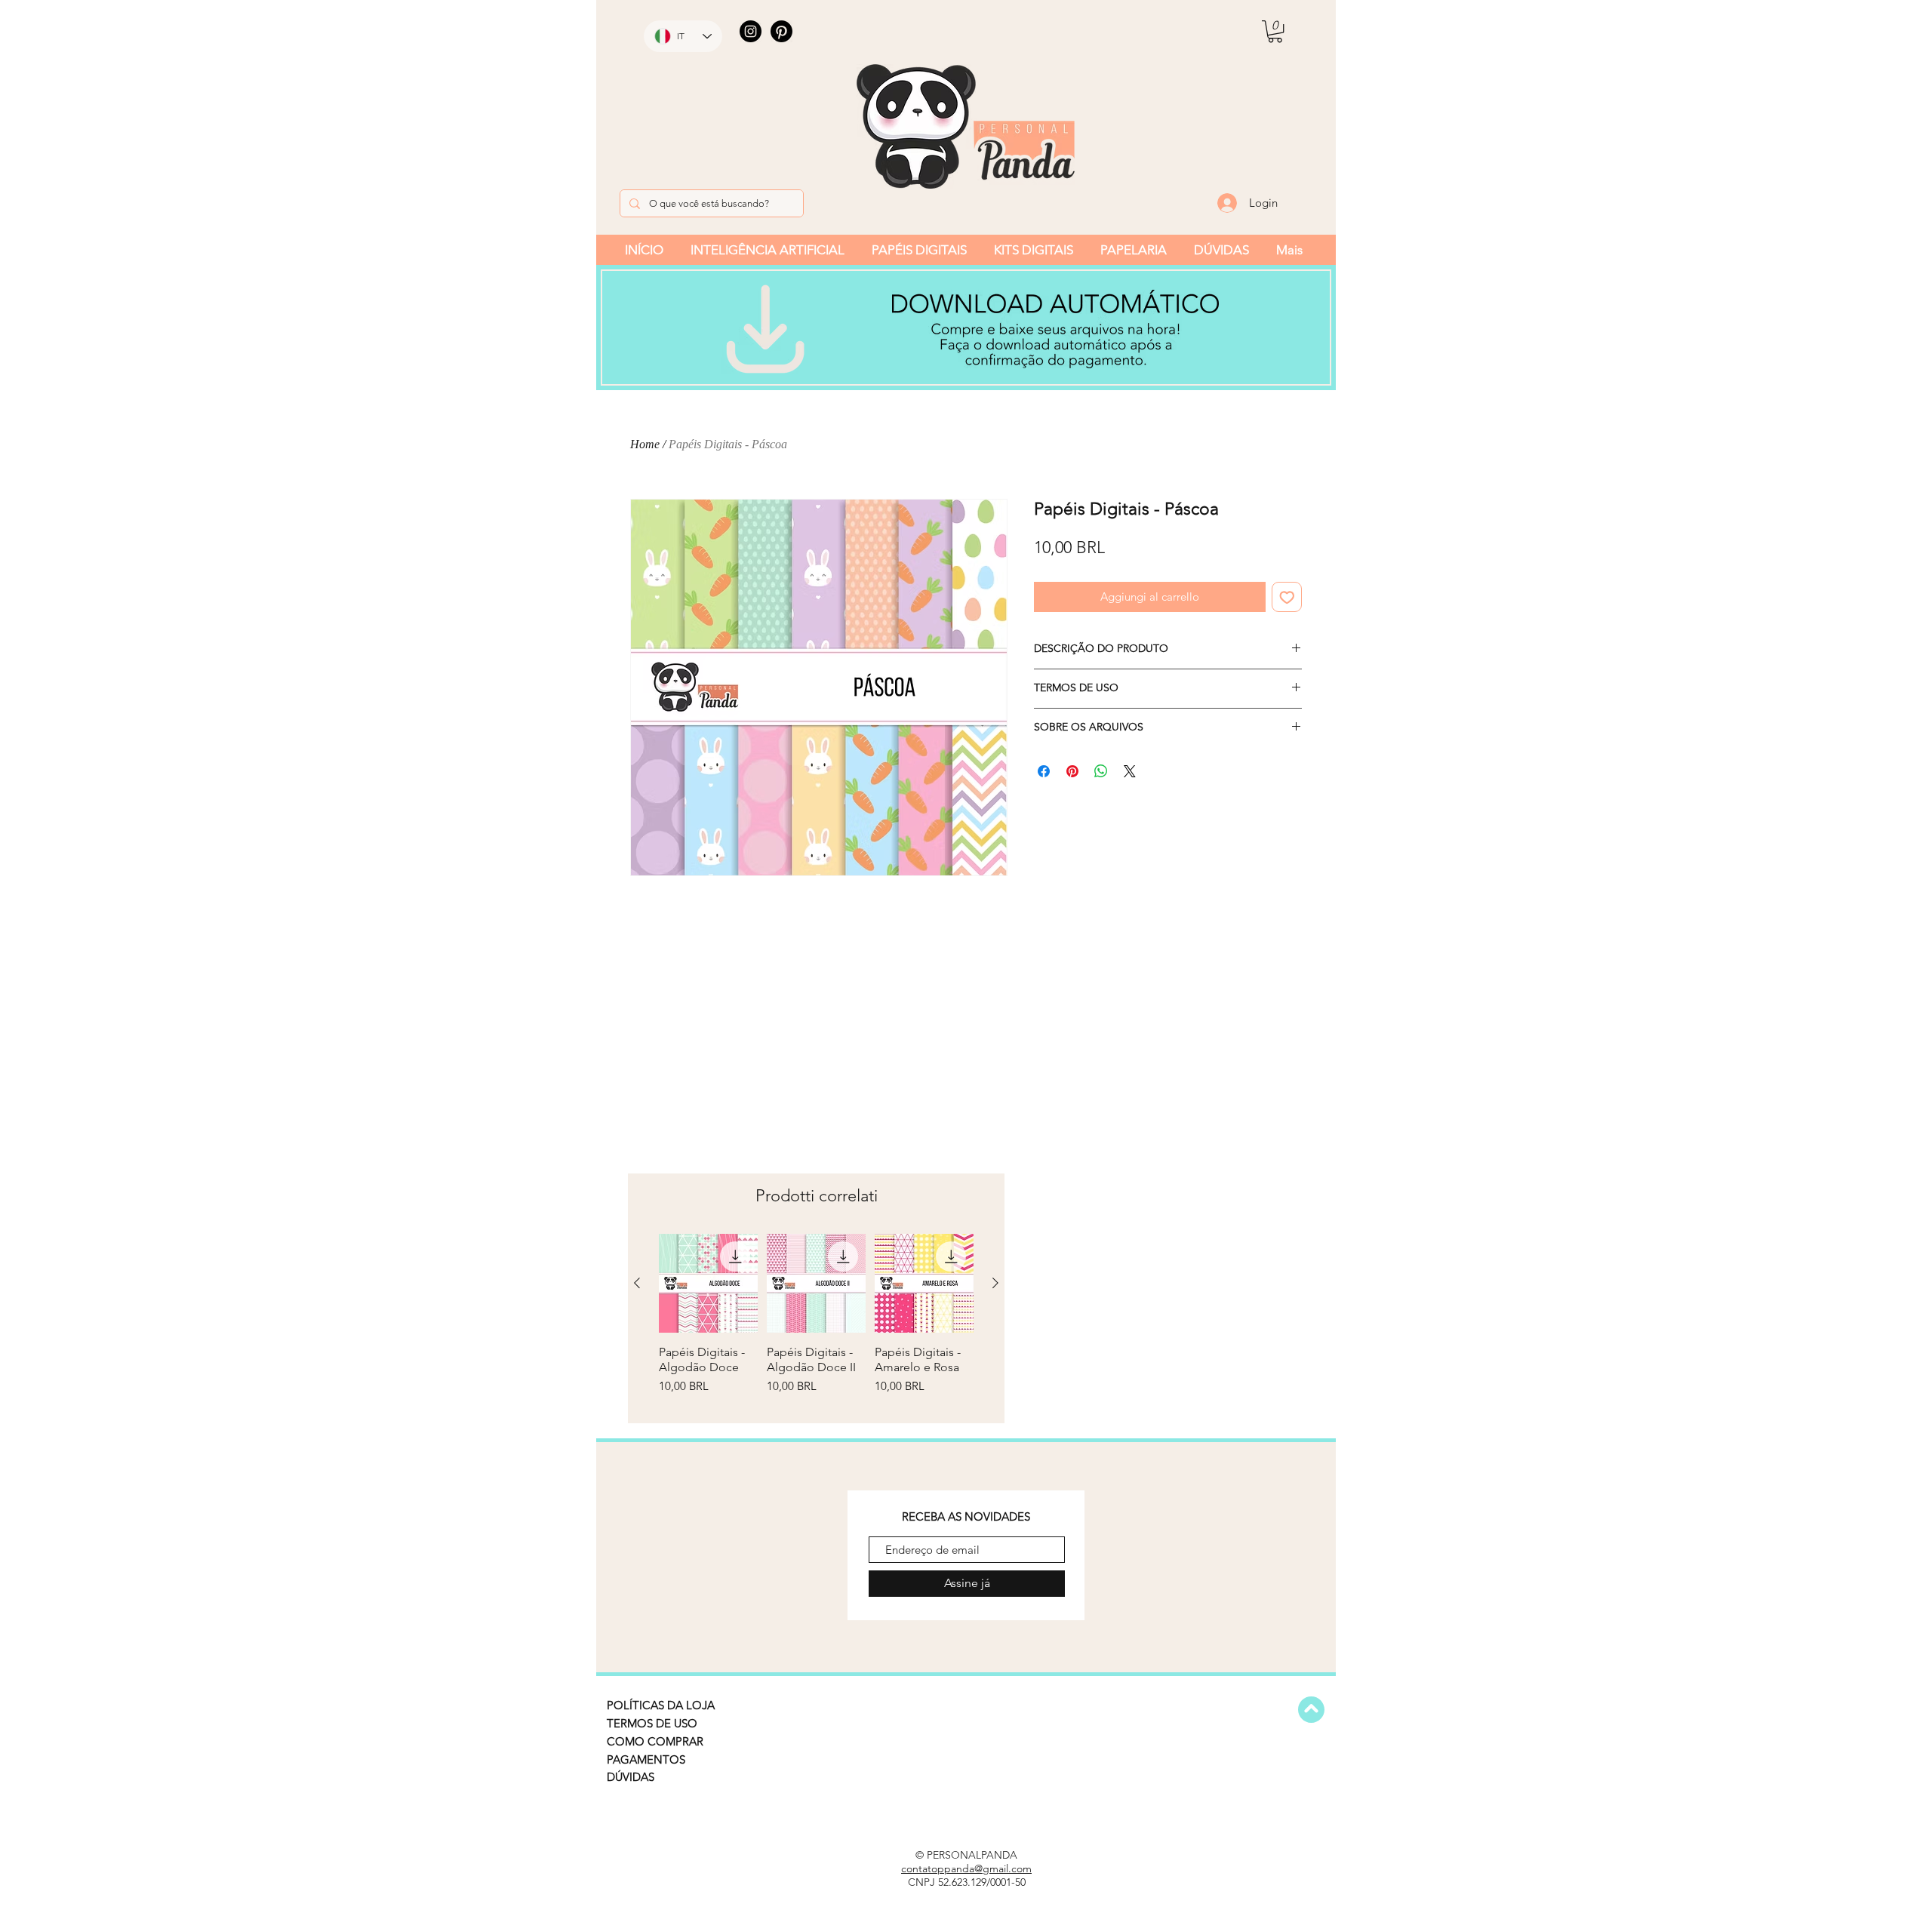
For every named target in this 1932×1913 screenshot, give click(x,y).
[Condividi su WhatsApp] (1101, 771)
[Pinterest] (781, 31)
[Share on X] (1130, 771)
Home (645, 444)
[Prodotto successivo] (995, 1283)
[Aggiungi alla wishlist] (1287, 597)
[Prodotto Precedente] (637, 1283)
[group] (816, 1322)
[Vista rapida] (708, 1283)
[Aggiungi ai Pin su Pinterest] (1072, 771)
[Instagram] (751, 31)
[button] (1275, 31)
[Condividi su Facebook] (1044, 771)
